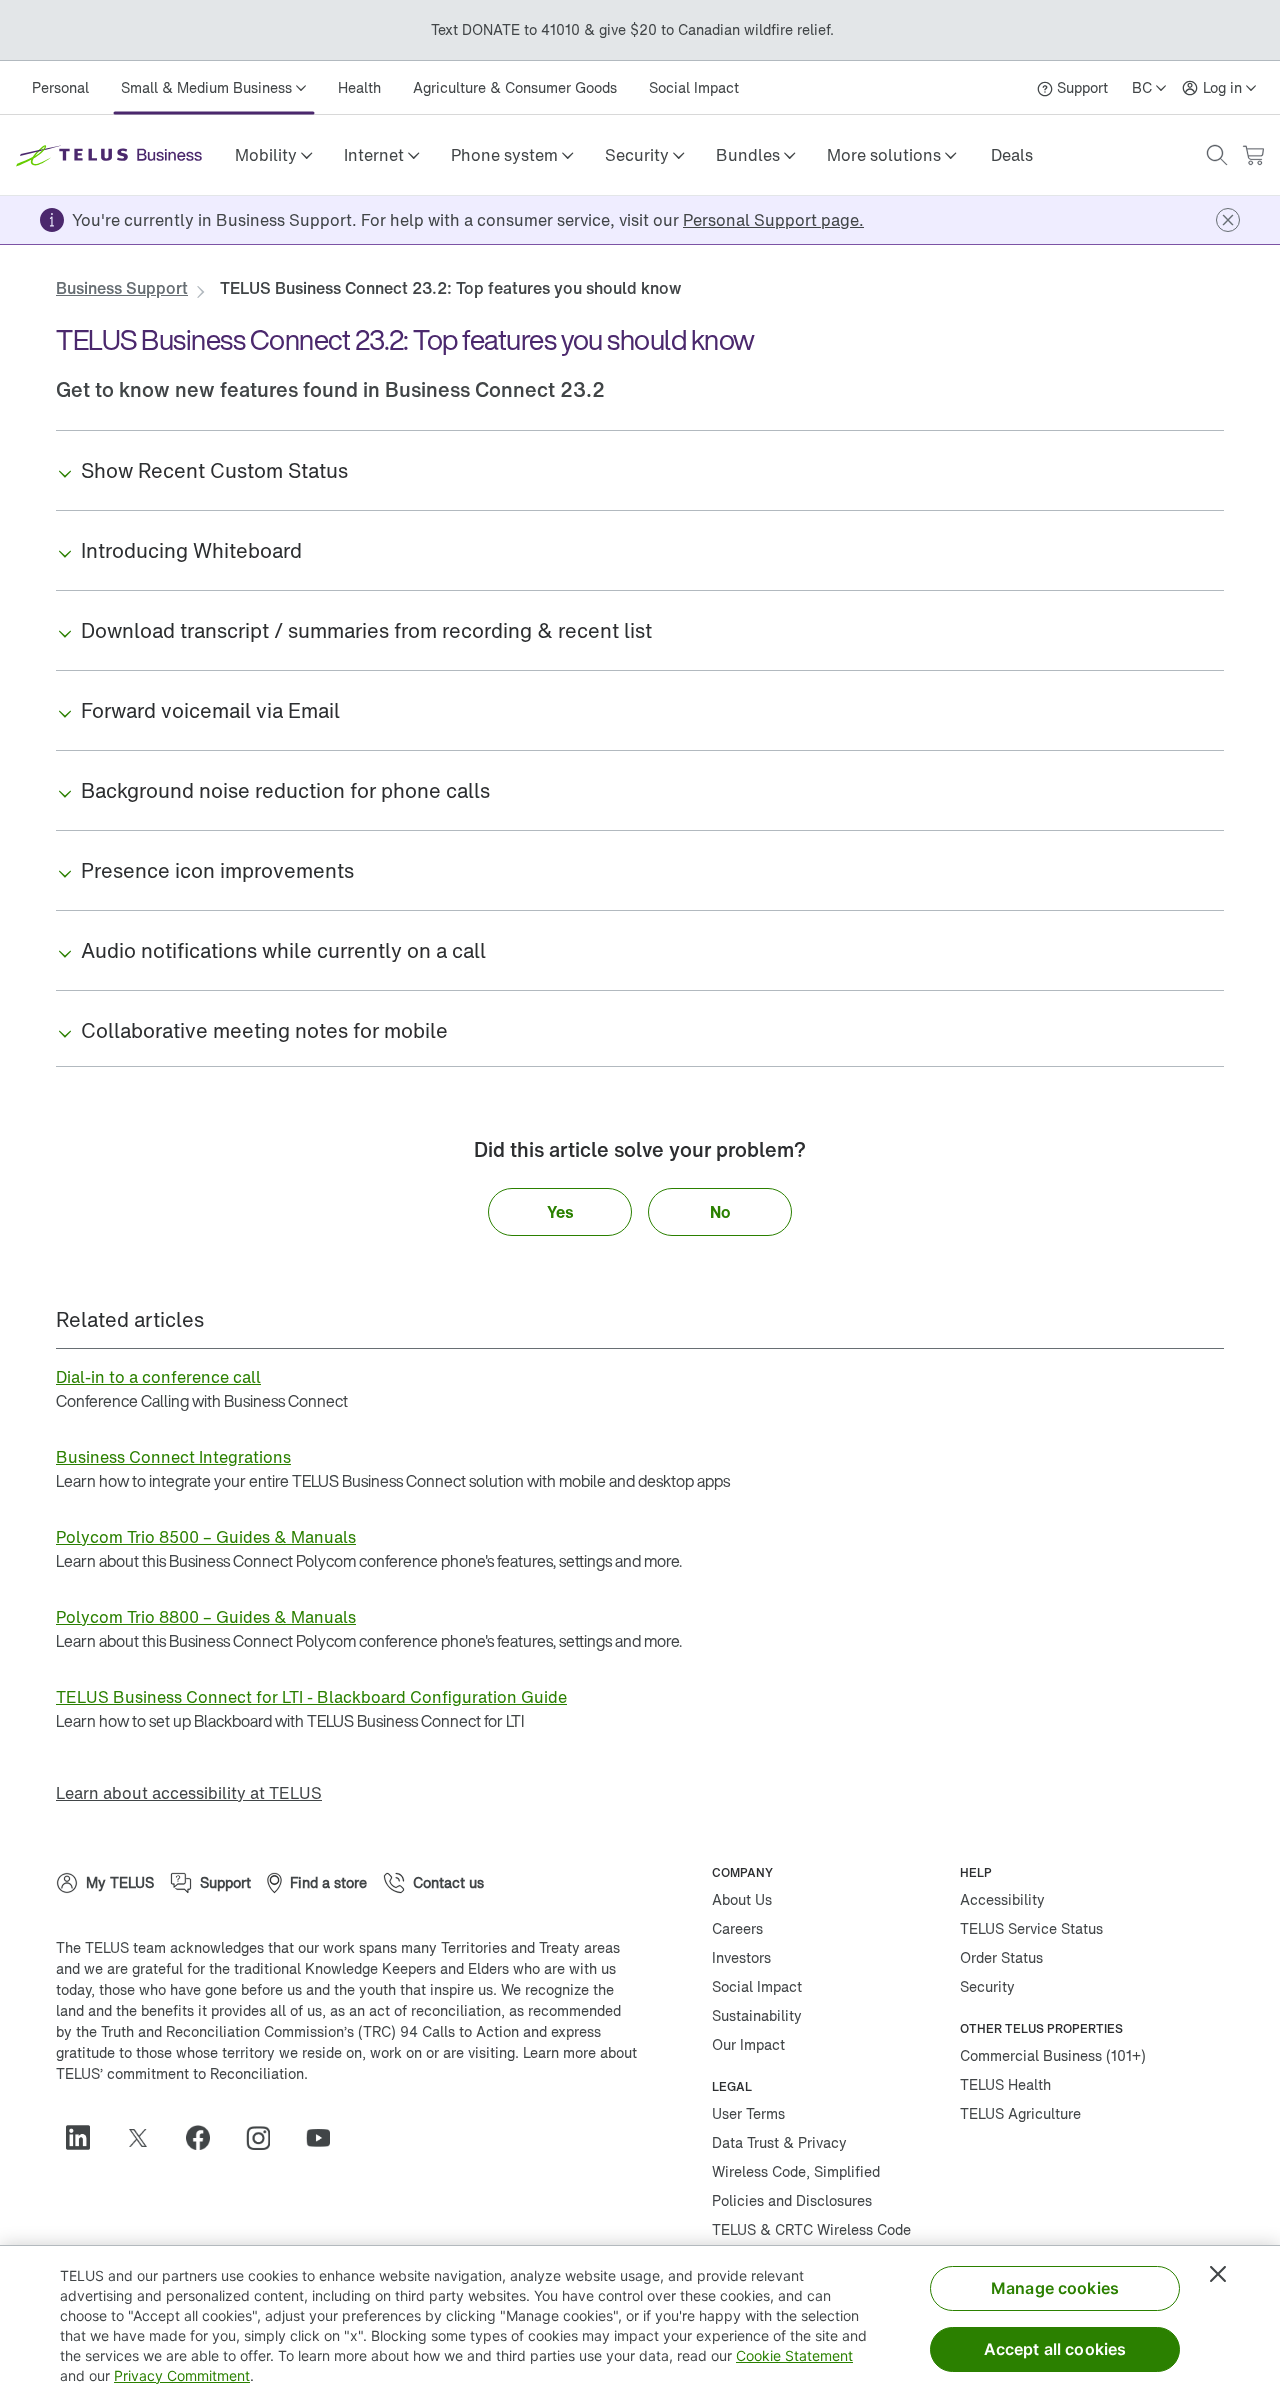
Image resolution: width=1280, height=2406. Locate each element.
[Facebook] (206, 2138)
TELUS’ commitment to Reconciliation (180, 2073)
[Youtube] (326, 2138)
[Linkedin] (86, 2138)
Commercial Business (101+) (1053, 2055)
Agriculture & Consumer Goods (515, 87)
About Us (742, 1899)
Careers (737, 1928)
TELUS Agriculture (1020, 2113)
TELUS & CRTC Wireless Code (811, 2229)
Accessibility (1002, 1899)
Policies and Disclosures (792, 2200)
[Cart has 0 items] (1253, 155)
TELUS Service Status (1031, 1928)
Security (987, 1986)
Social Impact (694, 87)
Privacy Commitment (182, 2375)
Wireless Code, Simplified (796, 2171)
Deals (1012, 155)
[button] (273, 155)
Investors (741, 1957)
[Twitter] (146, 2138)
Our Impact (748, 2044)
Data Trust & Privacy (779, 2142)
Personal (60, 87)
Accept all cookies (1055, 2349)
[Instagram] (266, 2138)
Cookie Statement (794, 2355)
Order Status (1001, 1957)
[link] (1012, 155)
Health (359, 87)
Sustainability (757, 2015)
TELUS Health (1005, 2084)
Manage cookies (1055, 2288)
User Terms (748, 2113)
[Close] (1218, 2274)
